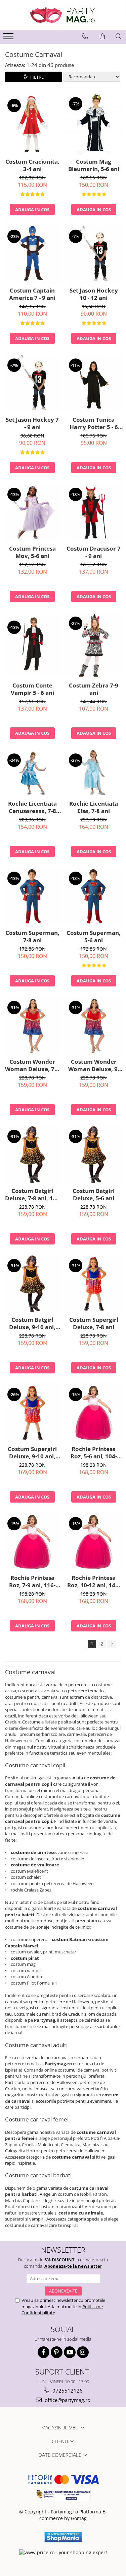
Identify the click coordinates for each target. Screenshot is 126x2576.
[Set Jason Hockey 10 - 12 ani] (94, 255)
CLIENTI (61, 2441)
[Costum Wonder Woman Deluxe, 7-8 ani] (32, 1026)
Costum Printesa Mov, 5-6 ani (32, 552)
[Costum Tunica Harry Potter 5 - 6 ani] (94, 383)
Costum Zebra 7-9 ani (94, 689)
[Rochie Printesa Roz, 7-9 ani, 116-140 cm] (32, 1542)
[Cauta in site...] (118, 36)
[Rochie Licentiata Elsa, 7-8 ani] (94, 773)
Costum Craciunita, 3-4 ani (32, 165)
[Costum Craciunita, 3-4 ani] (32, 124)
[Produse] (9, 38)
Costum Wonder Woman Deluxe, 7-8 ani (32, 1065)
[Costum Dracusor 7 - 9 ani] (94, 513)
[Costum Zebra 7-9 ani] (94, 645)
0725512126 (67, 2391)
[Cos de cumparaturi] (102, 36)
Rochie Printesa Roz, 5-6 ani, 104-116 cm (94, 1453)
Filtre (36, 77)
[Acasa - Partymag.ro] (63, 15)
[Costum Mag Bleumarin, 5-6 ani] (94, 124)
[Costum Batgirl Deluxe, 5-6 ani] (94, 1155)
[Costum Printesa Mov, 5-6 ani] (32, 513)
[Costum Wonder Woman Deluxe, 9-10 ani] (94, 1026)
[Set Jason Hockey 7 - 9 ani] (32, 383)
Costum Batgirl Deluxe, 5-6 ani (94, 1195)
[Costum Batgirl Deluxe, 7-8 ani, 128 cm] (32, 1155)
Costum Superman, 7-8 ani (32, 937)
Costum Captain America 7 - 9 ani (32, 294)
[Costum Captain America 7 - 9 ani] (32, 255)
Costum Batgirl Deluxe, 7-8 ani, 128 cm (32, 1195)
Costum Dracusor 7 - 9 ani (94, 552)
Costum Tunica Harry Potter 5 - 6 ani (94, 423)
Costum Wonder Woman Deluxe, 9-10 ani (94, 1065)
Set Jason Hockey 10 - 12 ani (94, 294)
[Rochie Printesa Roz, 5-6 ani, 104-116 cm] (94, 1413)
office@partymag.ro (67, 2400)
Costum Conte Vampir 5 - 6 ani (32, 689)
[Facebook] (44, 2352)
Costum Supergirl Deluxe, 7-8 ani (94, 1323)
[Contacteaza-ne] (85, 36)
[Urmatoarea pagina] (112, 1644)
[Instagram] (83, 2352)
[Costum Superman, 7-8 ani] (32, 897)
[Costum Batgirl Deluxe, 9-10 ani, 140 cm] (32, 1284)
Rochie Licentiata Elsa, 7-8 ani (94, 807)
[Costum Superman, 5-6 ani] (94, 897)
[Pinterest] (57, 2352)
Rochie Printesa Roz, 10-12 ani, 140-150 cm (94, 1582)
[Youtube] (70, 2352)
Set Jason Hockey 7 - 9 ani (32, 423)
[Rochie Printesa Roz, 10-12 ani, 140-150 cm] (94, 1542)
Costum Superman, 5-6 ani (94, 937)
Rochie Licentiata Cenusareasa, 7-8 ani (32, 807)
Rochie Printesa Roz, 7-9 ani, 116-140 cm (32, 1582)
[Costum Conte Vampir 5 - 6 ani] (32, 646)
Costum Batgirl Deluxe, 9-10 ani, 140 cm (32, 1323)
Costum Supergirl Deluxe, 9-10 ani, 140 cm (32, 1453)
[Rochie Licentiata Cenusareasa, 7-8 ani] (32, 773)
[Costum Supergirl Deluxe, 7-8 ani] (94, 1284)
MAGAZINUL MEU (61, 2428)
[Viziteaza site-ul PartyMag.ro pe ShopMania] (63, 2537)
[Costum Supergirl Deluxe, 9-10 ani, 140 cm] (32, 1413)
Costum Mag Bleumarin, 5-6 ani (94, 165)
